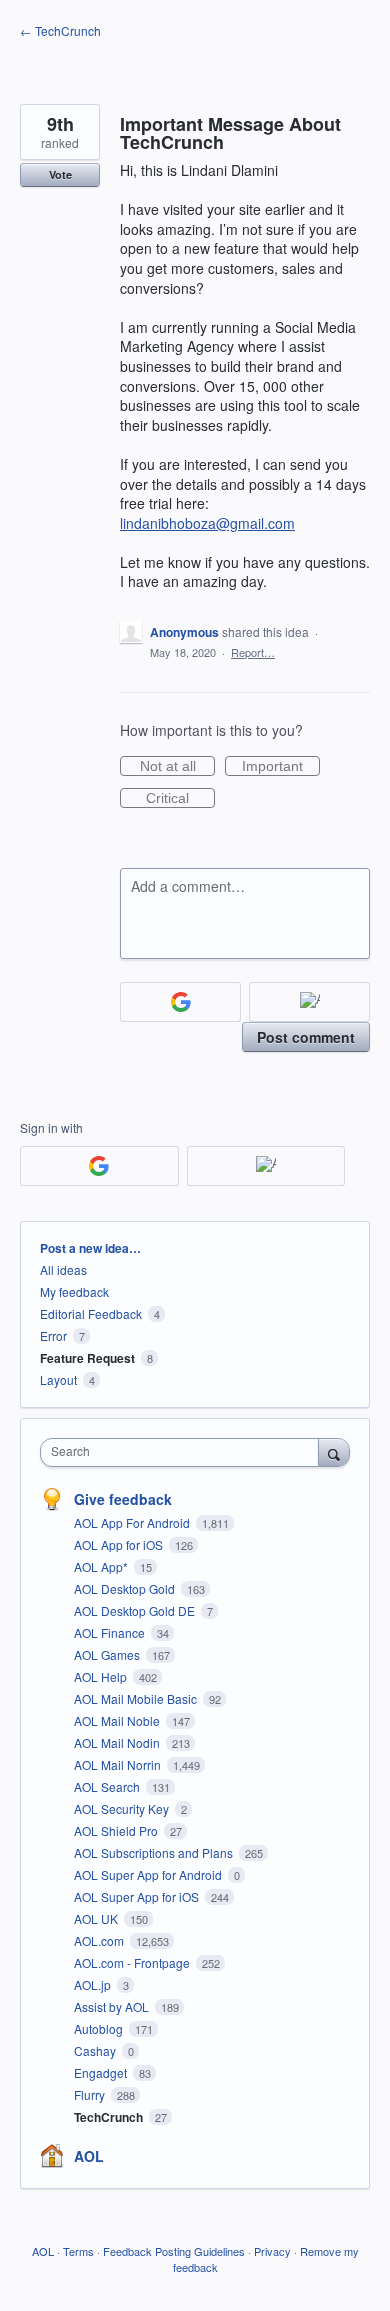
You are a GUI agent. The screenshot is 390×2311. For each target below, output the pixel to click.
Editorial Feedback (91, 1313)
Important (281, 767)
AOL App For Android (133, 1522)
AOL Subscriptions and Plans (155, 1852)
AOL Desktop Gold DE (136, 1610)
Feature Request (87, 1358)
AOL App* (102, 1566)
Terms (78, 2251)
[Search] (334, 1452)
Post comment (306, 1037)
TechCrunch (110, 2117)
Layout (58, 1379)
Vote (60, 174)
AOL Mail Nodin (118, 1742)
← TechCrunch (60, 30)
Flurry (91, 2094)
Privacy (272, 2251)
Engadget (102, 2072)
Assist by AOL (113, 2006)
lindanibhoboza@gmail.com (207, 523)
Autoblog (100, 2028)
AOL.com (100, 1940)
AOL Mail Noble (118, 1720)
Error (53, 1335)
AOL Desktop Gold (126, 1588)
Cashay (96, 2050)
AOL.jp (94, 1984)
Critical (180, 799)
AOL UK (97, 1918)
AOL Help (102, 1676)
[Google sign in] (180, 1002)
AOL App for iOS (120, 1544)
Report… (253, 652)
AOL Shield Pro (117, 1830)
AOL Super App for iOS (138, 1896)
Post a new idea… (90, 1248)
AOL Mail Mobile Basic (137, 1698)
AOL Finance (111, 1632)
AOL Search (108, 1786)
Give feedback (123, 1499)
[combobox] (184, 1452)
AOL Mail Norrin (119, 1764)
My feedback (74, 1291)
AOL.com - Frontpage (133, 1962)
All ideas (63, 1269)
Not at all (177, 767)
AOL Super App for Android (149, 1874)
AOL (89, 2156)
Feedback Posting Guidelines (174, 2251)
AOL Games (108, 1654)
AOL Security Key (123, 1808)
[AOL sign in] (309, 1002)
